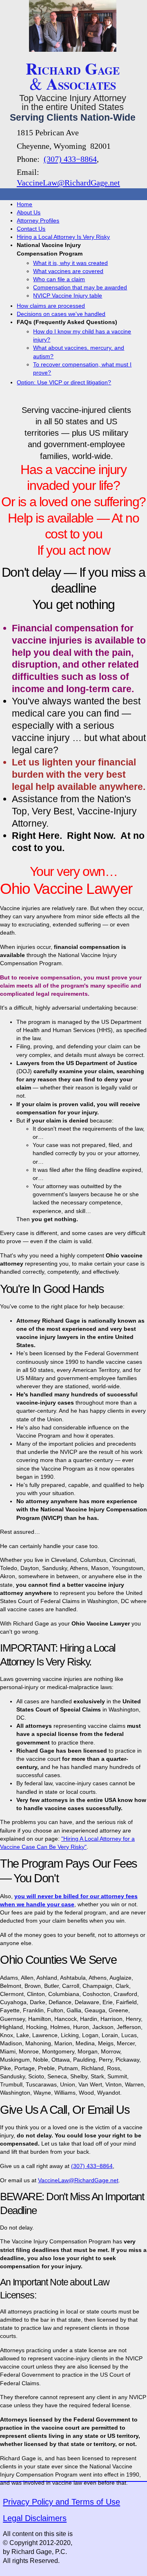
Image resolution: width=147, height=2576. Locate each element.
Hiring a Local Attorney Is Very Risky (63, 237)
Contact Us (31, 229)
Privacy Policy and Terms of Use (61, 2502)
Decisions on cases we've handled (61, 314)
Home (24, 204)
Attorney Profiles (38, 221)
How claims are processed (51, 306)
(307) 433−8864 (70, 159)
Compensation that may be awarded (80, 287)
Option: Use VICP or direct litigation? (64, 382)
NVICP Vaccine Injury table (68, 296)
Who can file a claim (59, 279)
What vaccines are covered (68, 271)
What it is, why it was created (70, 263)
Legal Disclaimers (35, 2518)
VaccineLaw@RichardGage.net (68, 183)
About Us (29, 212)
